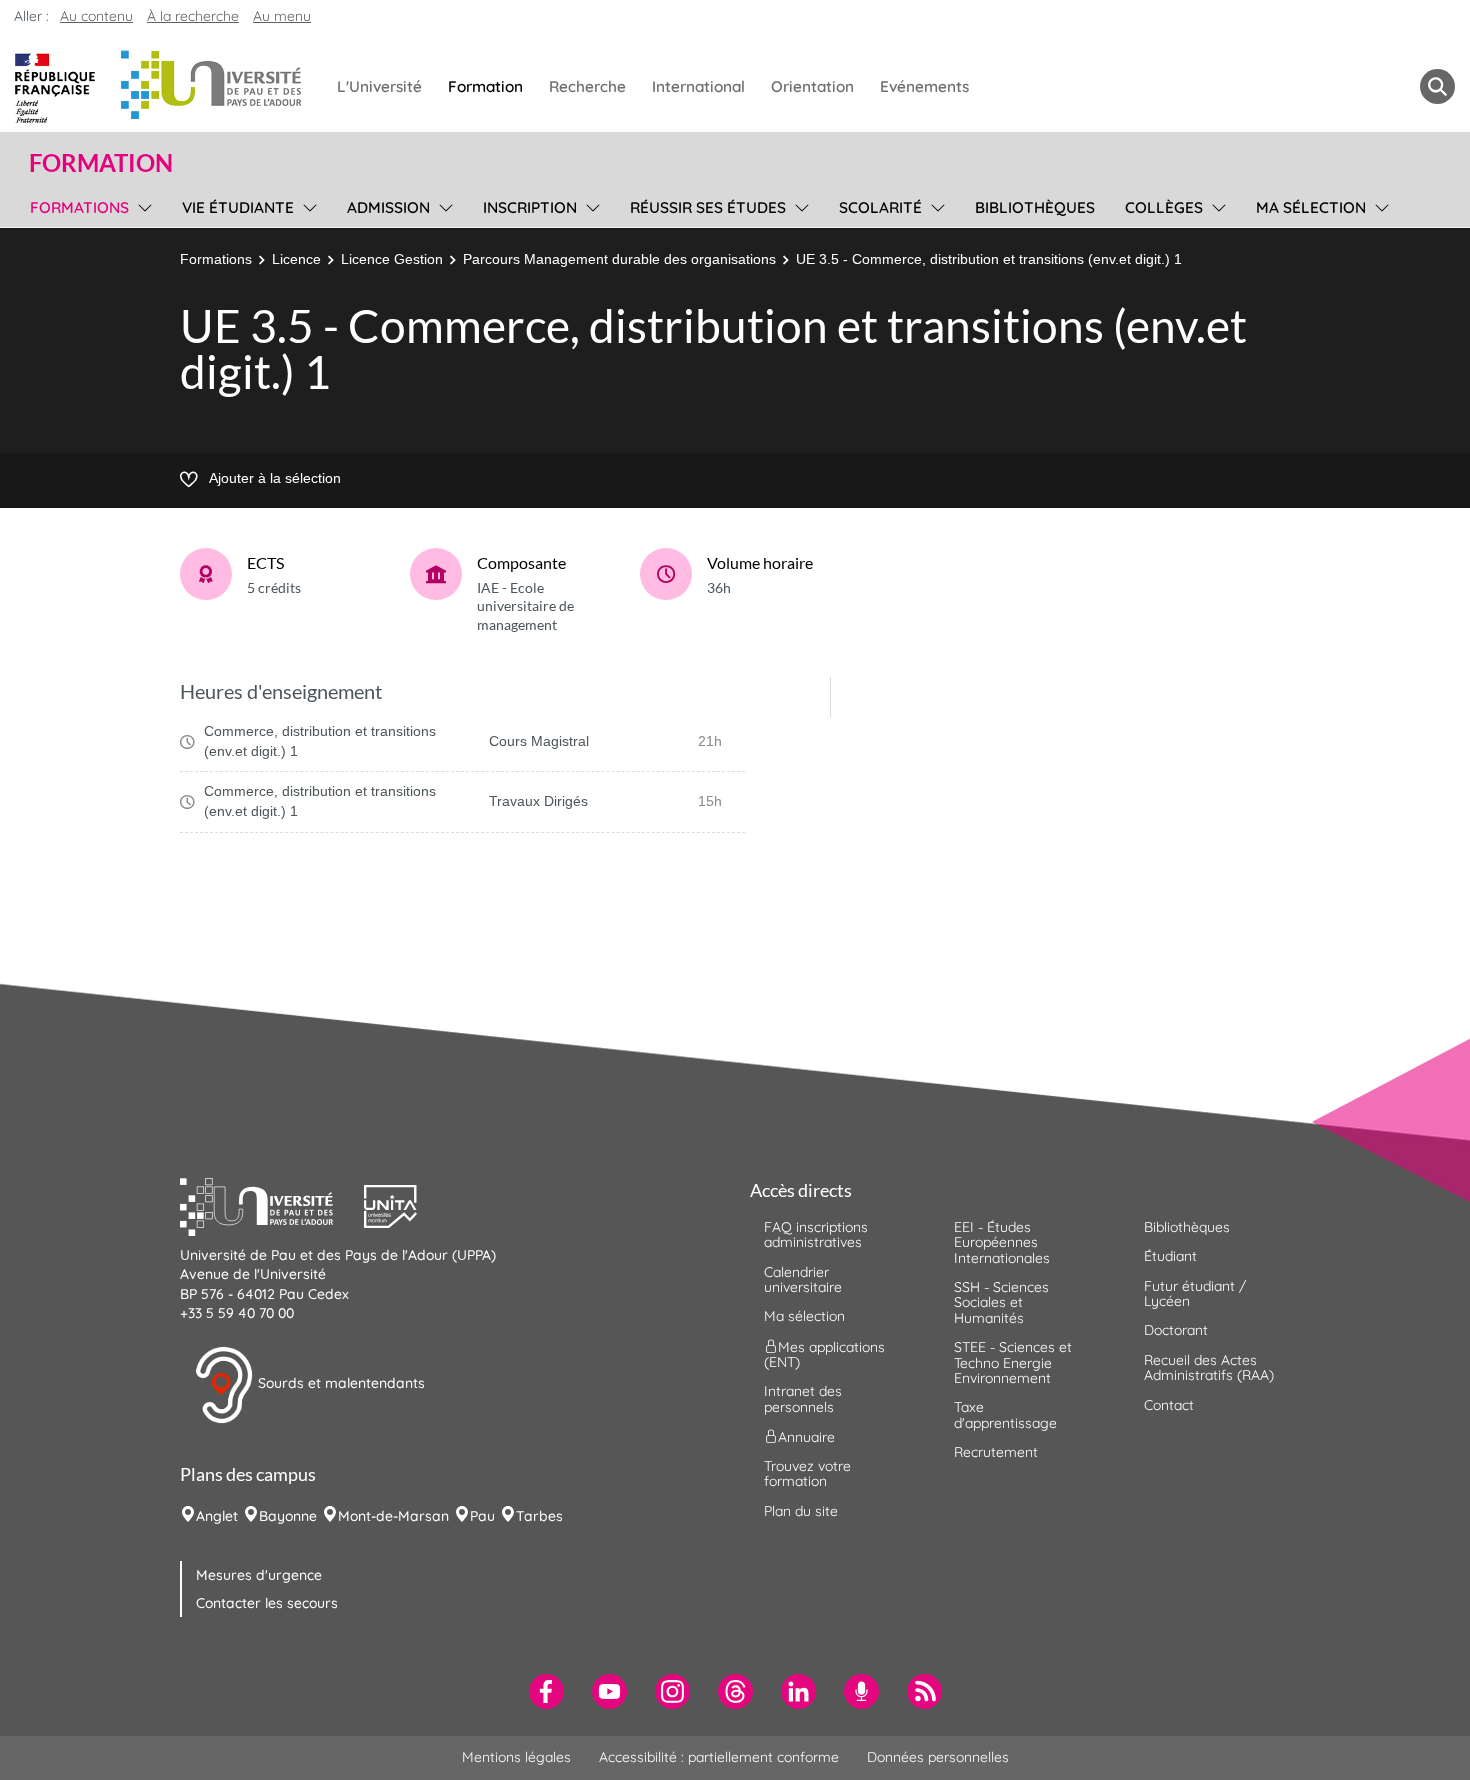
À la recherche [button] (193, 16)
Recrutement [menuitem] (996, 1452)
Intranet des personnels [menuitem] (803, 1398)
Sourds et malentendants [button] (339, 1383)
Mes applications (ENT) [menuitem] (824, 1353)
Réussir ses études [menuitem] (708, 207)
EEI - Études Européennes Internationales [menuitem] (1002, 1242)
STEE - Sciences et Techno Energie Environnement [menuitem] (1013, 1362)
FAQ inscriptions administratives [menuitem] (816, 1234)
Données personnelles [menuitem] (938, 1757)
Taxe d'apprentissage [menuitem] (1005, 1414)
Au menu (282, 16)
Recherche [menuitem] (587, 86)
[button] (272, 1204)
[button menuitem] (1437, 86)
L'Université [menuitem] (379, 86)
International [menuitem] (698, 86)
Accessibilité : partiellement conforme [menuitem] (719, 1757)
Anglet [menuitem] (217, 1516)
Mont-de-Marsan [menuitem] (393, 1516)
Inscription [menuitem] (530, 207)
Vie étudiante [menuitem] (238, 207)
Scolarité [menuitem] (880, 207)
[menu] (141, 205)
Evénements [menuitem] (924, 86)
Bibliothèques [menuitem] (1035, 207)
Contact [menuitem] (1169, 1405)
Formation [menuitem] (485, 86)
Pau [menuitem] (482, 1516)
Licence (296, 259)
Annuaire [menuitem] (806, 1437)
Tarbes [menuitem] (539, 1516)
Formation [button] (101, 163)
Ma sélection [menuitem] (1311, 207)
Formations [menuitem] (79, 207)
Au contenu (96, 16)
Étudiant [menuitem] (1170, 1256)
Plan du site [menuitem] (801, 1511)
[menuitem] (546, 1691)
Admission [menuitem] (388, 207)
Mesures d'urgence (259, 1575)
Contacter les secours (267, 1603)
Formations (216, 259)
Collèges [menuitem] (1164, 207)
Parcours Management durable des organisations (619, 259)
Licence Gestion (392, 259)
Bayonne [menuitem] (288, 1516)
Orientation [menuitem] (812, 86)
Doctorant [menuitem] (1176, 1330)
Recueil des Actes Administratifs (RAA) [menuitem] (1209, 1367)
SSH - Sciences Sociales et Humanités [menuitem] (1001, 1302)
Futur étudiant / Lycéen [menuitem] (1195, 1293)
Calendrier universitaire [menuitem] (803, 1279)
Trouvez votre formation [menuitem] (807, 1473)
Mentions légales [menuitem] (516, 1757)
